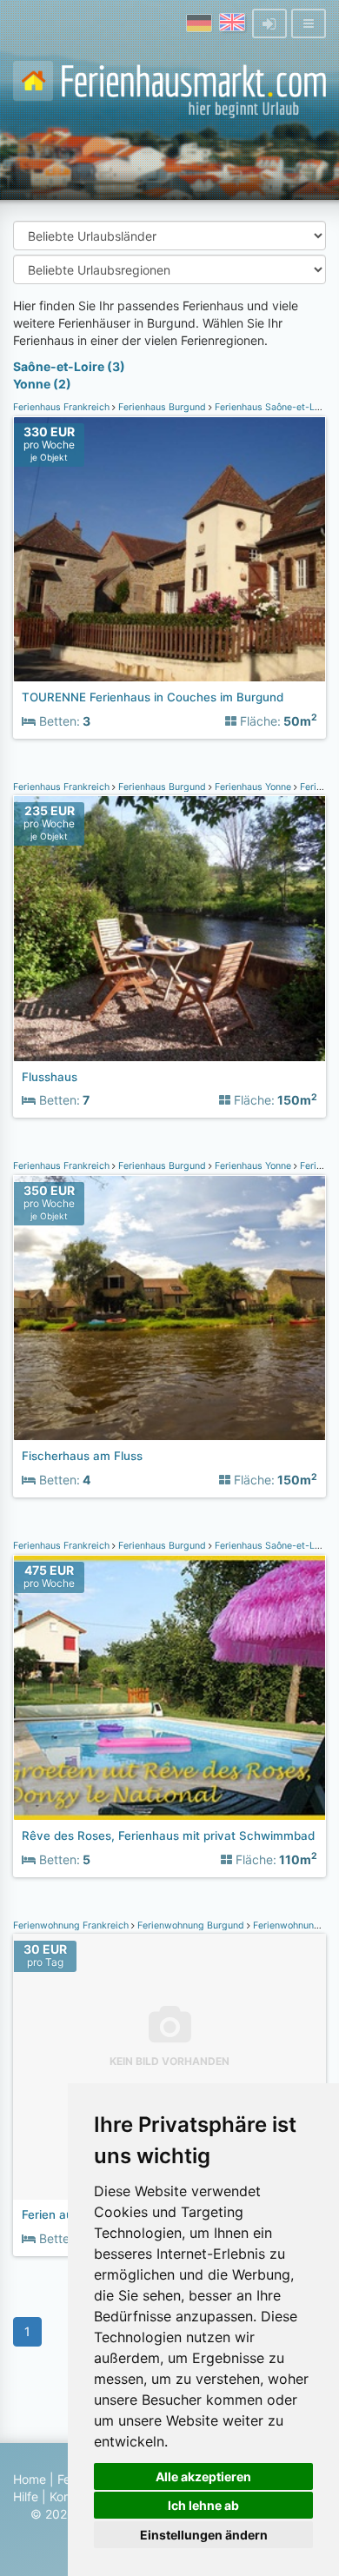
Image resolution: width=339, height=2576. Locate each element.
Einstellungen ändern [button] (204, 2535)
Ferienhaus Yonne (253, 787)
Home (30, 2479)
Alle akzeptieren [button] (203, 2476)
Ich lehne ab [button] (203, 2505)
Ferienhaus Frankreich (63, 407)
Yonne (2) (42, 384)
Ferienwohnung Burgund (191, 1925)
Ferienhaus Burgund (162, 407)
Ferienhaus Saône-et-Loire (273, 407)
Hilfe (26, 2496)
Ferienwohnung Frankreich (72, 1925)
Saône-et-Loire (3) (69, 366)
